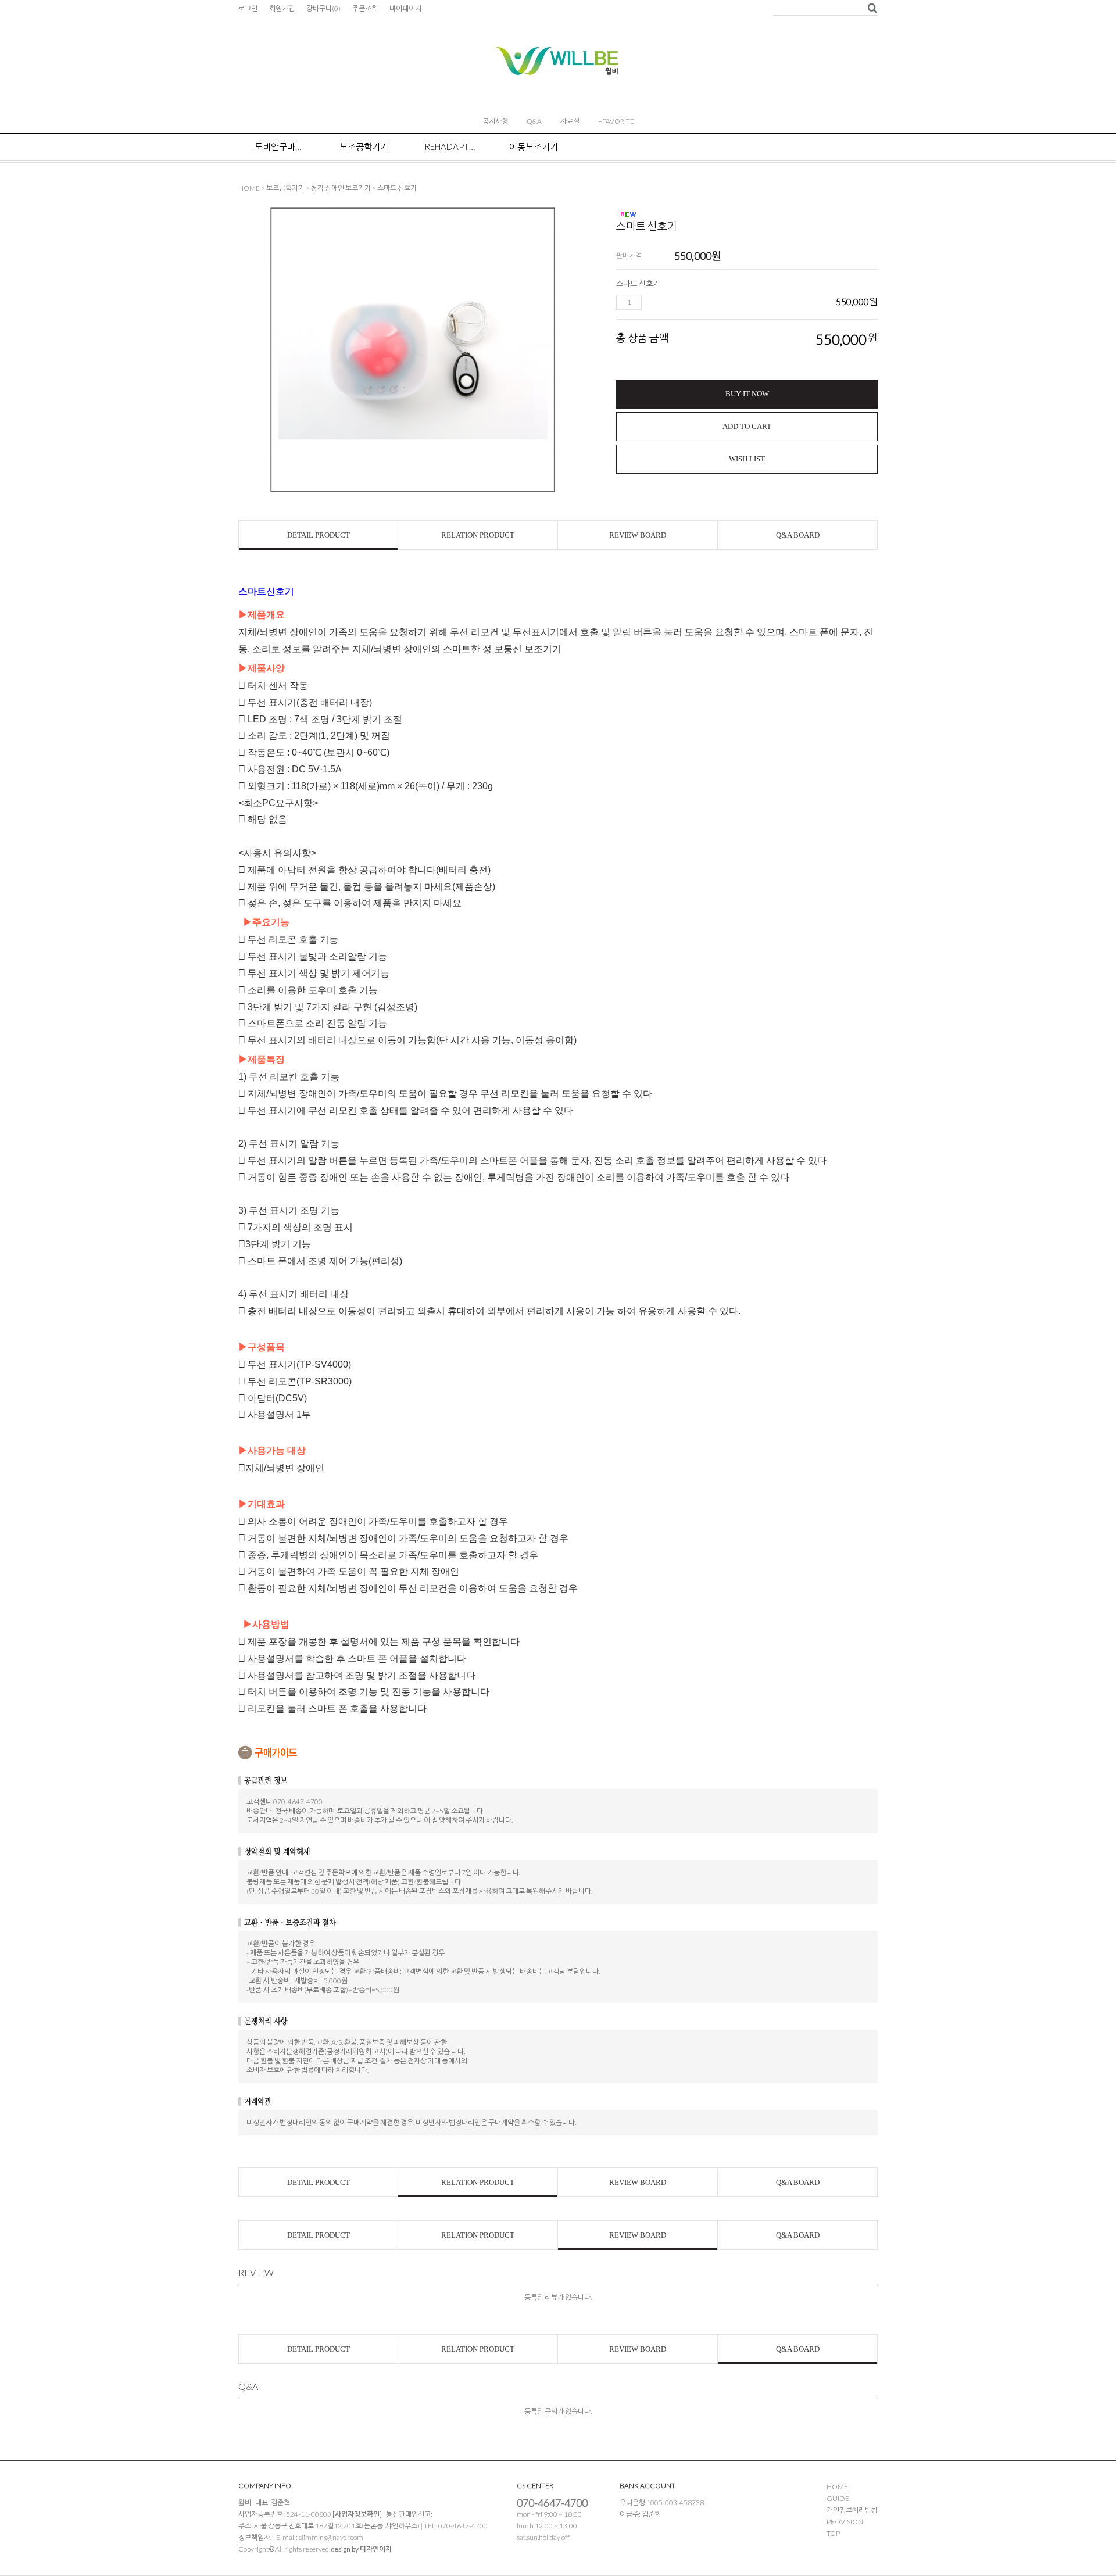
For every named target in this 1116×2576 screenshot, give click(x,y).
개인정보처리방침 (852, 2510)
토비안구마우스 (281, 146)
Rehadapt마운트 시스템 (450, 146)
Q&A (534, 121)
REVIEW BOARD (638, 535)
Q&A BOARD (798, 535)
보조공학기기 (364, 146)
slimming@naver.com (331, 2537)
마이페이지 (405, 8)
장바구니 (323, 8)
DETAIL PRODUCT (319, 535)
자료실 (570, 121)
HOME (249, 188)
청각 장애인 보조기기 (341, 188)
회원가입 (282, 8)
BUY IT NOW (747, 394)
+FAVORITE (616, 121)
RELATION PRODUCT (478, 535)
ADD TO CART (747, 426)
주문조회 (365, 8)
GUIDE (838, 2498)
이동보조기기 (534, 146)
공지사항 (495, 121)
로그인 (248, 8)
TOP (833, 2533)
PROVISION (845, 2522)
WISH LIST (747, 459)
